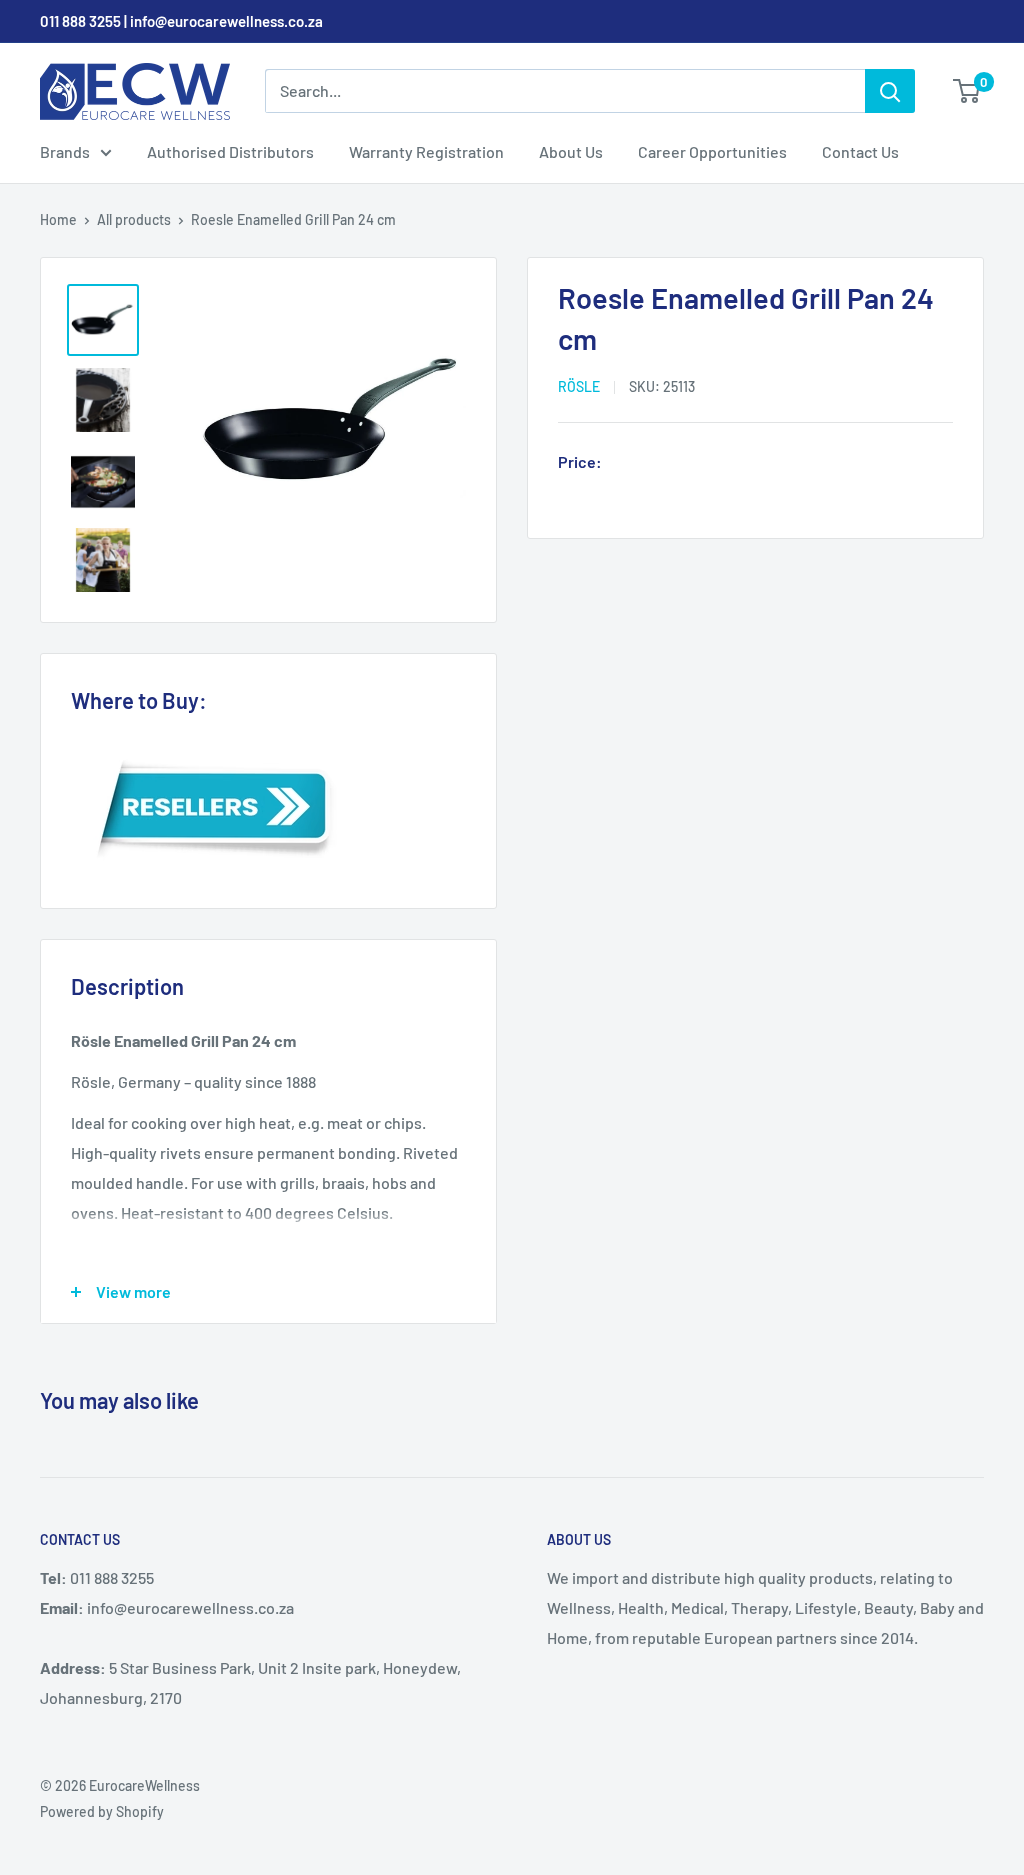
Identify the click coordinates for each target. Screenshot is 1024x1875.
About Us (571, 151)
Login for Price (666, 464)
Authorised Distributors (230, 151)
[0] (967, 91)
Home (58, 219)
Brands (65, 151)
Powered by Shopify (102, 1811)
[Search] (890, 91)
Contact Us (860, 151)
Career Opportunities (712, 151)
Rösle (579, 386)
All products (134, 219)
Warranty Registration (426, 151)
